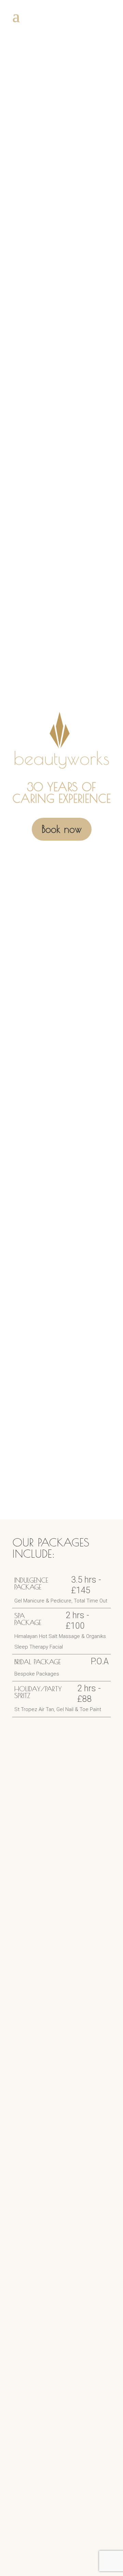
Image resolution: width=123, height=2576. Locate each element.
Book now (62, 829)
